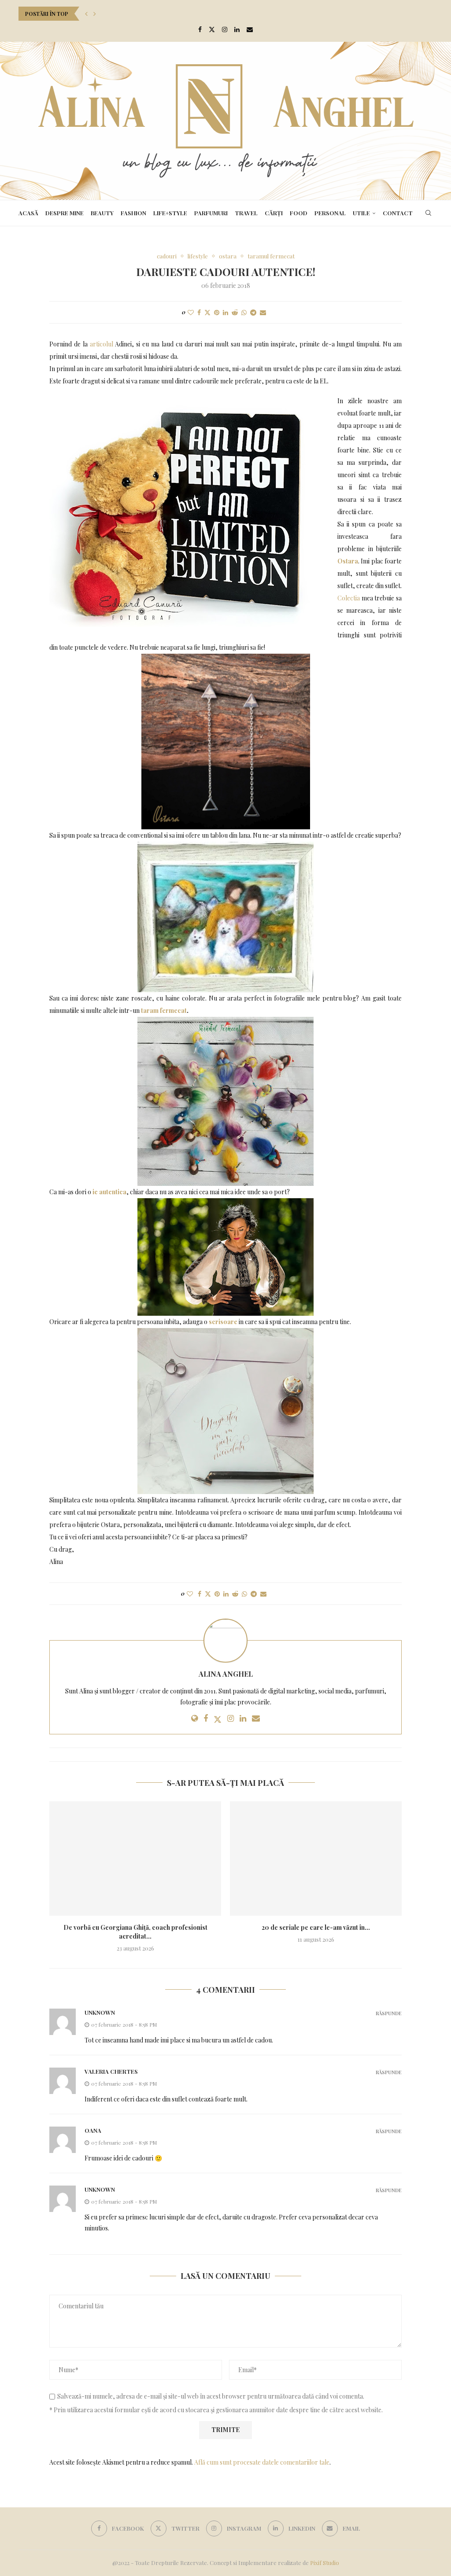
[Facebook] (200, 29)
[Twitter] (212, 29)
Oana (93, 2130)
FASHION (133, 213)
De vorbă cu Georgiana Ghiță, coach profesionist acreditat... (135, 1932)
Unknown (100, 2012)
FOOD (299, 213)
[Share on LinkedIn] (225, 312)
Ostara (348, 561)
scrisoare (223, 1322)
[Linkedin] (237, 29)
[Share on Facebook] (199, 312)
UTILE (361, 213)
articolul (102, 344)
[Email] (250, 29)
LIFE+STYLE (170, 213)
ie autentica (109, 1192)
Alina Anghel (226, 1674)
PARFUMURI (211, 213)
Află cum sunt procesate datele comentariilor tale (262, 2462)
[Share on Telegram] (253, 312)
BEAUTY (102, 213)
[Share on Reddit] (235, 312)
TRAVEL (246, 213)
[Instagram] (225, 29)
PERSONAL (330, 213)
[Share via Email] (263, 312)
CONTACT (398, 213)
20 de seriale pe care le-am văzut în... (316, 1927)
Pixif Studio (325, 2563)
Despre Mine (65, 213)
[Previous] (86, 14)
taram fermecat (164, 1010)
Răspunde (389, 2013)
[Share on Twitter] (207, 312)
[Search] (428, 213)
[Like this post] (191, 312)
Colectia (349, 598)
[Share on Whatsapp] (244, 312)
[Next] (95, 14)
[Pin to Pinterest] (217, 312)
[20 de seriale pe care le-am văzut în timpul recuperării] (316, 1858)
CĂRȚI (274, 213)
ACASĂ (28, 213)
